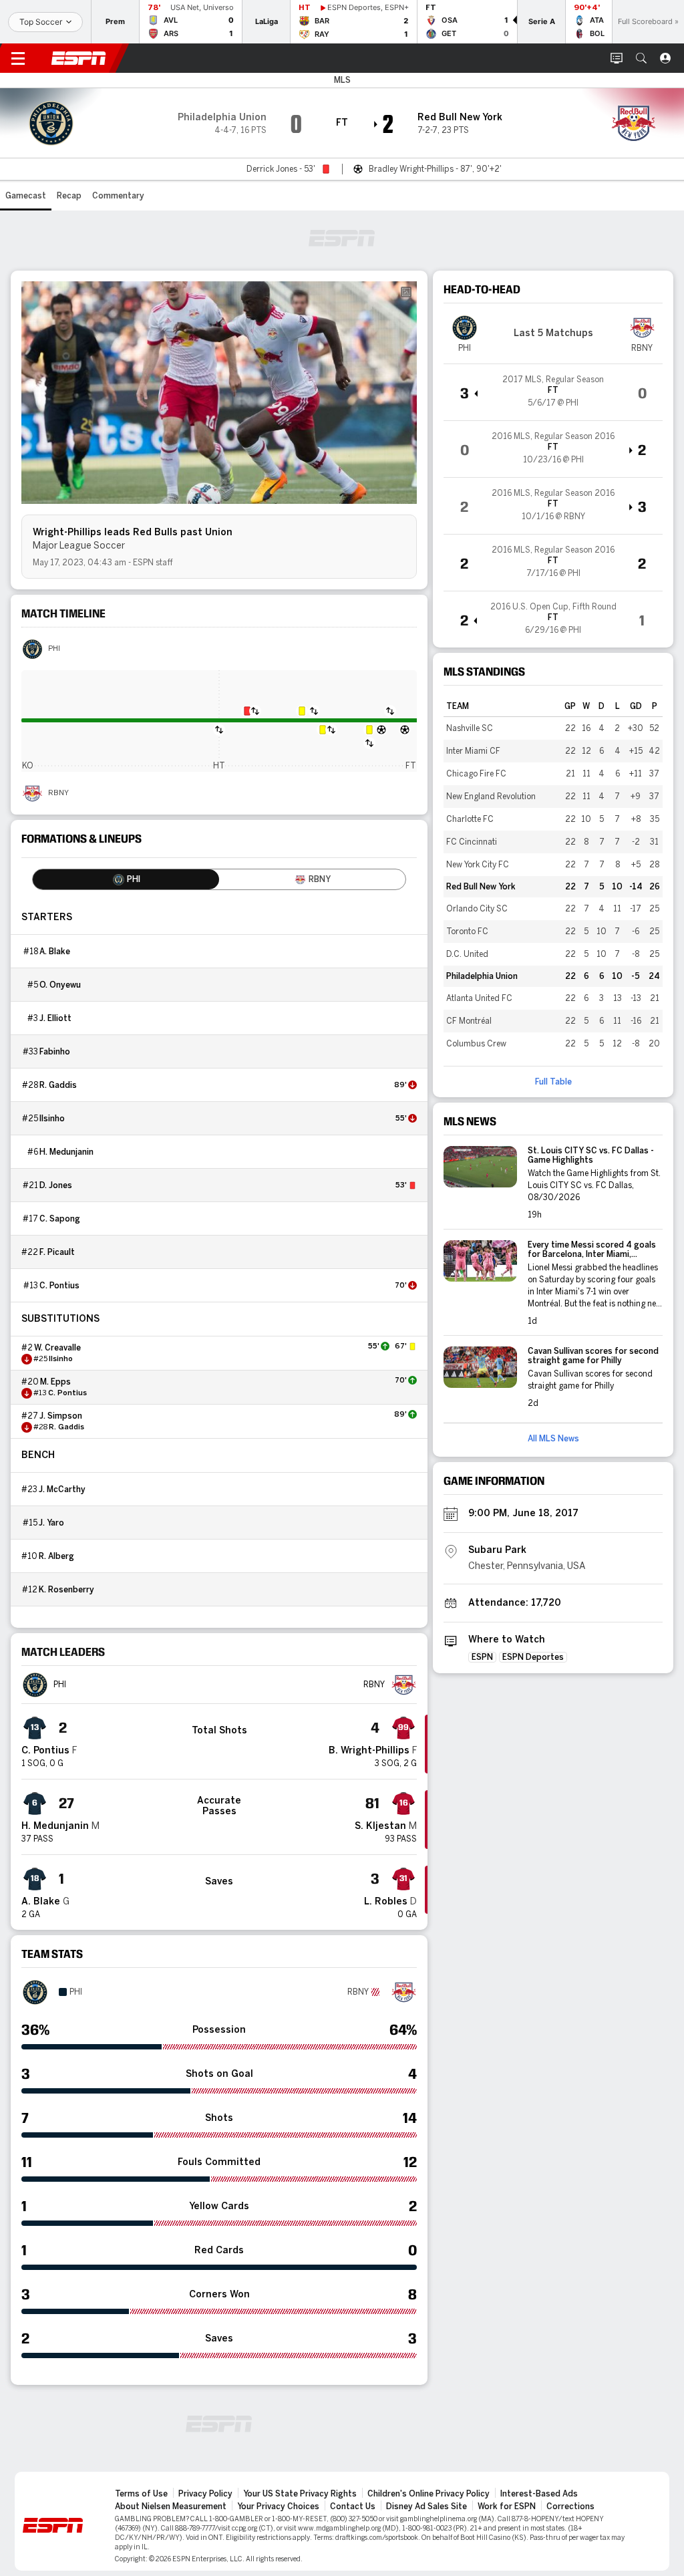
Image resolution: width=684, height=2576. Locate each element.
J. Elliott (55, 1018)
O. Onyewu (60, 985)
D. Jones (56, 1185)
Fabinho (55, 1052)
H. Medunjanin (66, 1152)
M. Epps (55, 1382)
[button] (641, 58)
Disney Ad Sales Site (426, 2507)
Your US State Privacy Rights (300, 2494)
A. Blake (55, 952)
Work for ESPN (507, 2507)
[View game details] (553, 392)
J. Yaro (51, 1523)
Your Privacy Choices (278, 2507)
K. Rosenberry (66, 1590)
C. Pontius (59, 1286)
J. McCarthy (62, 1489)
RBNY (58, 793)
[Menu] (18, 58)
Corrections (570, 2507)
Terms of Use (141, 2494)
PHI (54, 649)
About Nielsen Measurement (171, 2507)
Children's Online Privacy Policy (429, 2494)
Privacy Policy (205, 2494)
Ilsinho (52, 1119)
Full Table (553, 1082)
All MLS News (553, 1439)
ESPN (79, 58)
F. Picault (57, 1252)
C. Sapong (60, 1219)
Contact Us (353, 2507)
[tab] (126, 879)
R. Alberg (56, 1556)
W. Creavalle (57, 1348)
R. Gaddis (58, 1085)
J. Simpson (61, 1416)
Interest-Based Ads (539, 2494)
